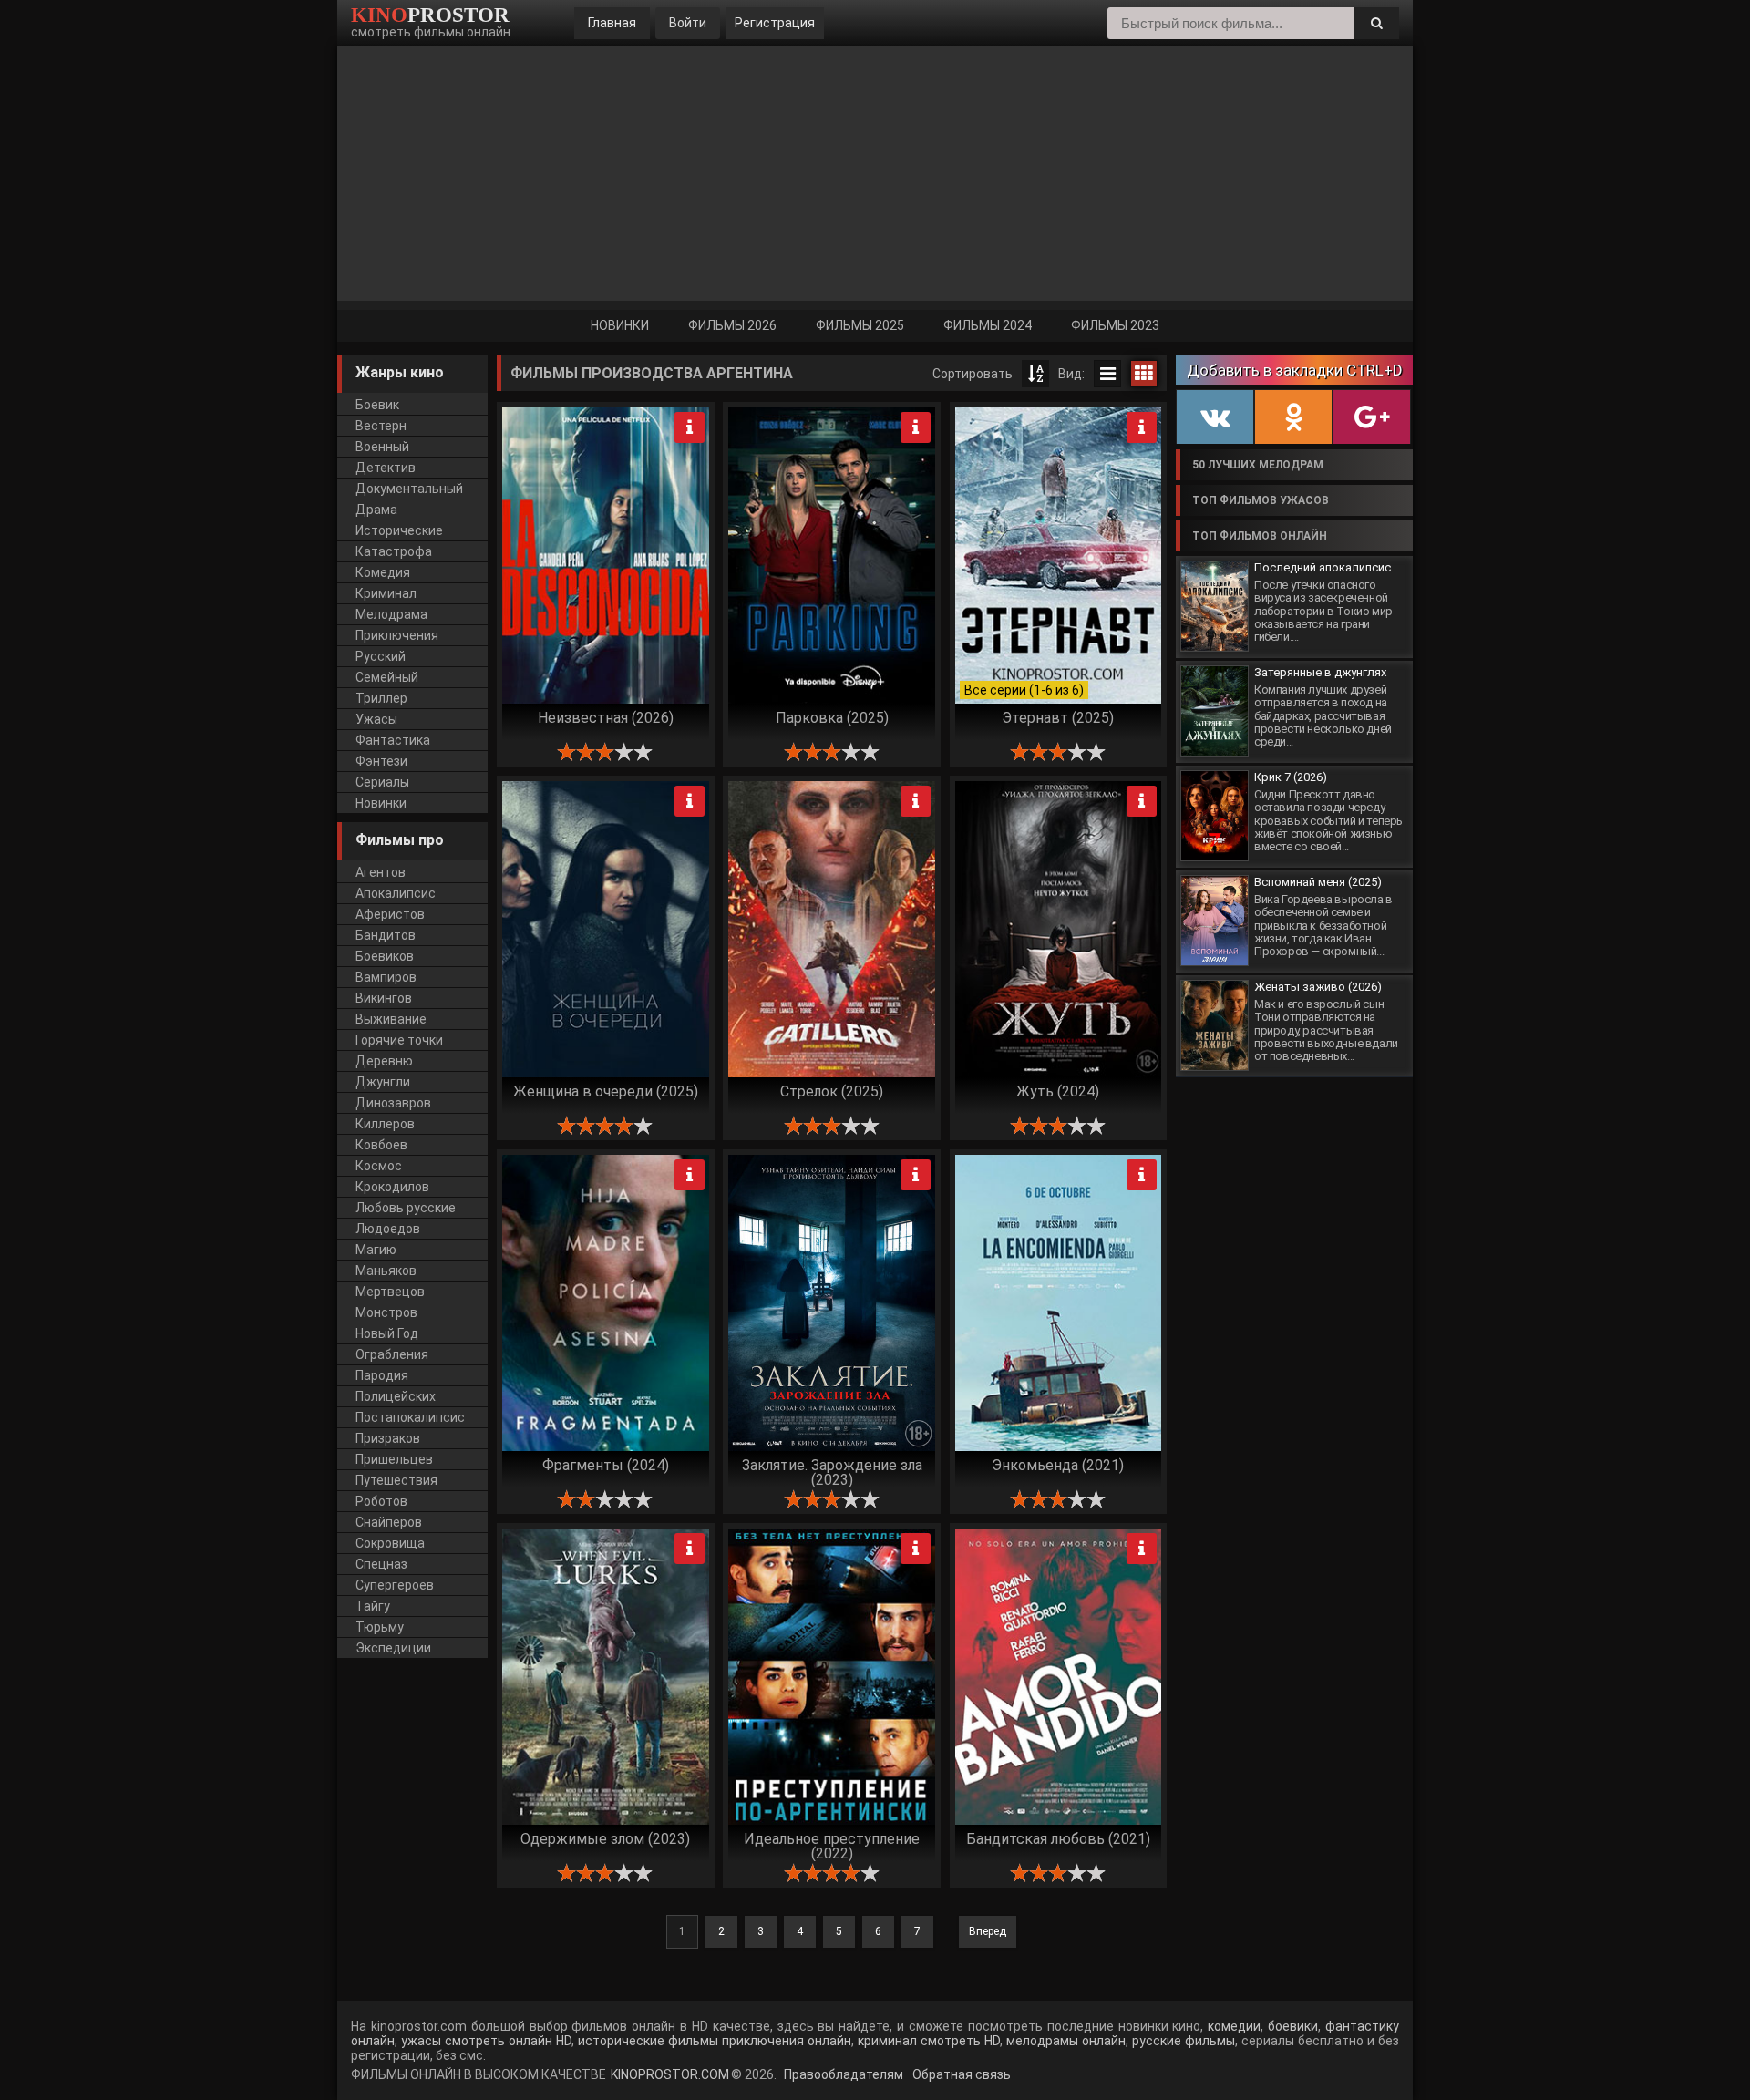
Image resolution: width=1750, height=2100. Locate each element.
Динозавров (393, 1103)
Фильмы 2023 (1115, 325)
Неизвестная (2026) (606, 718)
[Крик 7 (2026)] (1215, 816)
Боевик (377, 405)
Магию (376, 1250)
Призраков (388, 1438)
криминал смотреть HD (927, 2041)
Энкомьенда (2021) (1058, 1465)
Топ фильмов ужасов (1261, 500)
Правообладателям (842, 2074)
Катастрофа (394, 551)
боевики (1293, 2026)
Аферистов (390, 914)
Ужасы (376, 719)
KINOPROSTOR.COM (670, 2074)
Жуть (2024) (1058, 1091)
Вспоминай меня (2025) (1318, 882)
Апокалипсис (396, 893)
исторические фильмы (646, 2041)
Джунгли (383, 1082)
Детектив (386, 468)
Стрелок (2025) (832, 1091)
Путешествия (396, 1480)
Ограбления (392, 1354)
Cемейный (387, 677)
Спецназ (381, 1564)
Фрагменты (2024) (606, 1465)
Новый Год (387, 1333)
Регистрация (775, 23)
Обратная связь (960, 2074)
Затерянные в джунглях (1320, 672)
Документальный (409, 489)
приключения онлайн (787, 2041)
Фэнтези (381, 761)
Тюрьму (380, 1627)
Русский (381, 656)
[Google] (1372, 417)
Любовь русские (406, 1208)
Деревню (384, 1061)
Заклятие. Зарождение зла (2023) (832, 1472)
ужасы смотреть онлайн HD (486, 2041)
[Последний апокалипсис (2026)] (1215, 606)
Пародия (382, 1375)
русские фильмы (1184, 2041)
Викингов (384, 998)
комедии (1234, 2026)
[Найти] (1376, 23)
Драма (376, 510)
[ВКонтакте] (1215, 417)
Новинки (620, 325)
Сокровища (390, 1543)
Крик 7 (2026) (1291, 777)
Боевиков (385, 956)
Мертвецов (390, 1292)
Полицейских (396, 1396)
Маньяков (386, 1271)
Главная (612, 23)
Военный (382, 447)
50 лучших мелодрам (1258, 465)
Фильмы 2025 (860, 325)
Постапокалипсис (410, 1417)
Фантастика (393, 740)
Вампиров (386, 977)
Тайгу (373, 1606)
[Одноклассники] (1293, 417)
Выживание (391, 1019)
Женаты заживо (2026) (1318, 987)
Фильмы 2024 (988, 325)
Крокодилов (392, 1187)
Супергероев (395, 1585)
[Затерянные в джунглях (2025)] (1215, 711)
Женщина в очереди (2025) (606, 1091)
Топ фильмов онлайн (1260, 536)
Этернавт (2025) (1058, 718)
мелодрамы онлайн (1064, 2041)
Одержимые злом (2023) (605, 1839)
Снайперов (389, 1522)
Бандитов (386, 935)
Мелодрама (391, 614)
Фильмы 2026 (732, 325)
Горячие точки (399, 1040)
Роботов (381, 1501)
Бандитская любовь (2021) (1058, 1839)
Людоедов (388, 1229)
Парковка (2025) (832, 718)
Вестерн (381, 426)
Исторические (399, 530)
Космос (379, 1166)
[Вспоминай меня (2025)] (1215, 921)
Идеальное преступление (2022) (832, 1846)
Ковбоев (381, 1145)
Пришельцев (394, 1459)
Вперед (988, 1931)
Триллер (381, 698)
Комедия (383, 572)
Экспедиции (393, 1648)
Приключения (397, 635)
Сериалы (382, 782)
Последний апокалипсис (1323, 567)
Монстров (386, 1312)
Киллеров (385, 1124)
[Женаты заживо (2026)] (1215, 1025)
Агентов (381, 872)
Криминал (386, 593)
